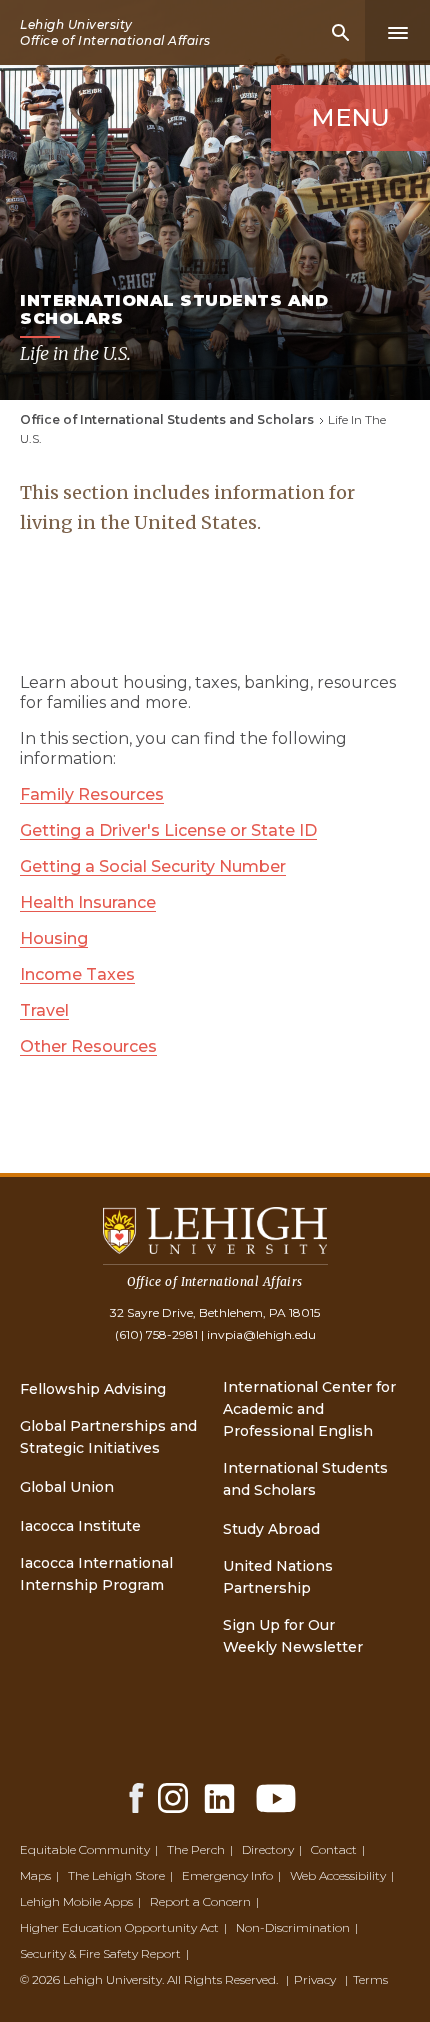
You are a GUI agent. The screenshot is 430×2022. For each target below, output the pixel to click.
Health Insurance (88, 902)
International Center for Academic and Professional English (309, 1409)
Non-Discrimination (293, 1927)
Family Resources (92, 794)
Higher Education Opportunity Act (119, 1927)
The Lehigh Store (116, 1875)
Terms (370, 1979)
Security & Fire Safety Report (100, 1953)
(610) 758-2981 (156, 1334)
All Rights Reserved (221, 1979)
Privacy (315, 1979)
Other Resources (88, 1046)
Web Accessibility (338, 1875)
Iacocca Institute (80, 1526)
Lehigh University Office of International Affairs (115, 32)
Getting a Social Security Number (153, 866)
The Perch (196, 1849)
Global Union (67, 1487)
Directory (268, 1849)
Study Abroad (271, 1529)
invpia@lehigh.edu (261, 1334)
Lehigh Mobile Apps (76, 1901)
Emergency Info (227, 1875)
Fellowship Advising (93, 1389)
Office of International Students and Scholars (167, 419)
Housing (54, 938)
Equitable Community (85, 1849)
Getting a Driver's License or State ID (168, 830)
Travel (44, 1010)
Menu (350, 117)
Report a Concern (200, 1901)
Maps (35, 1875)
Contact (334, 1849)
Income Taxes (77, 974)
